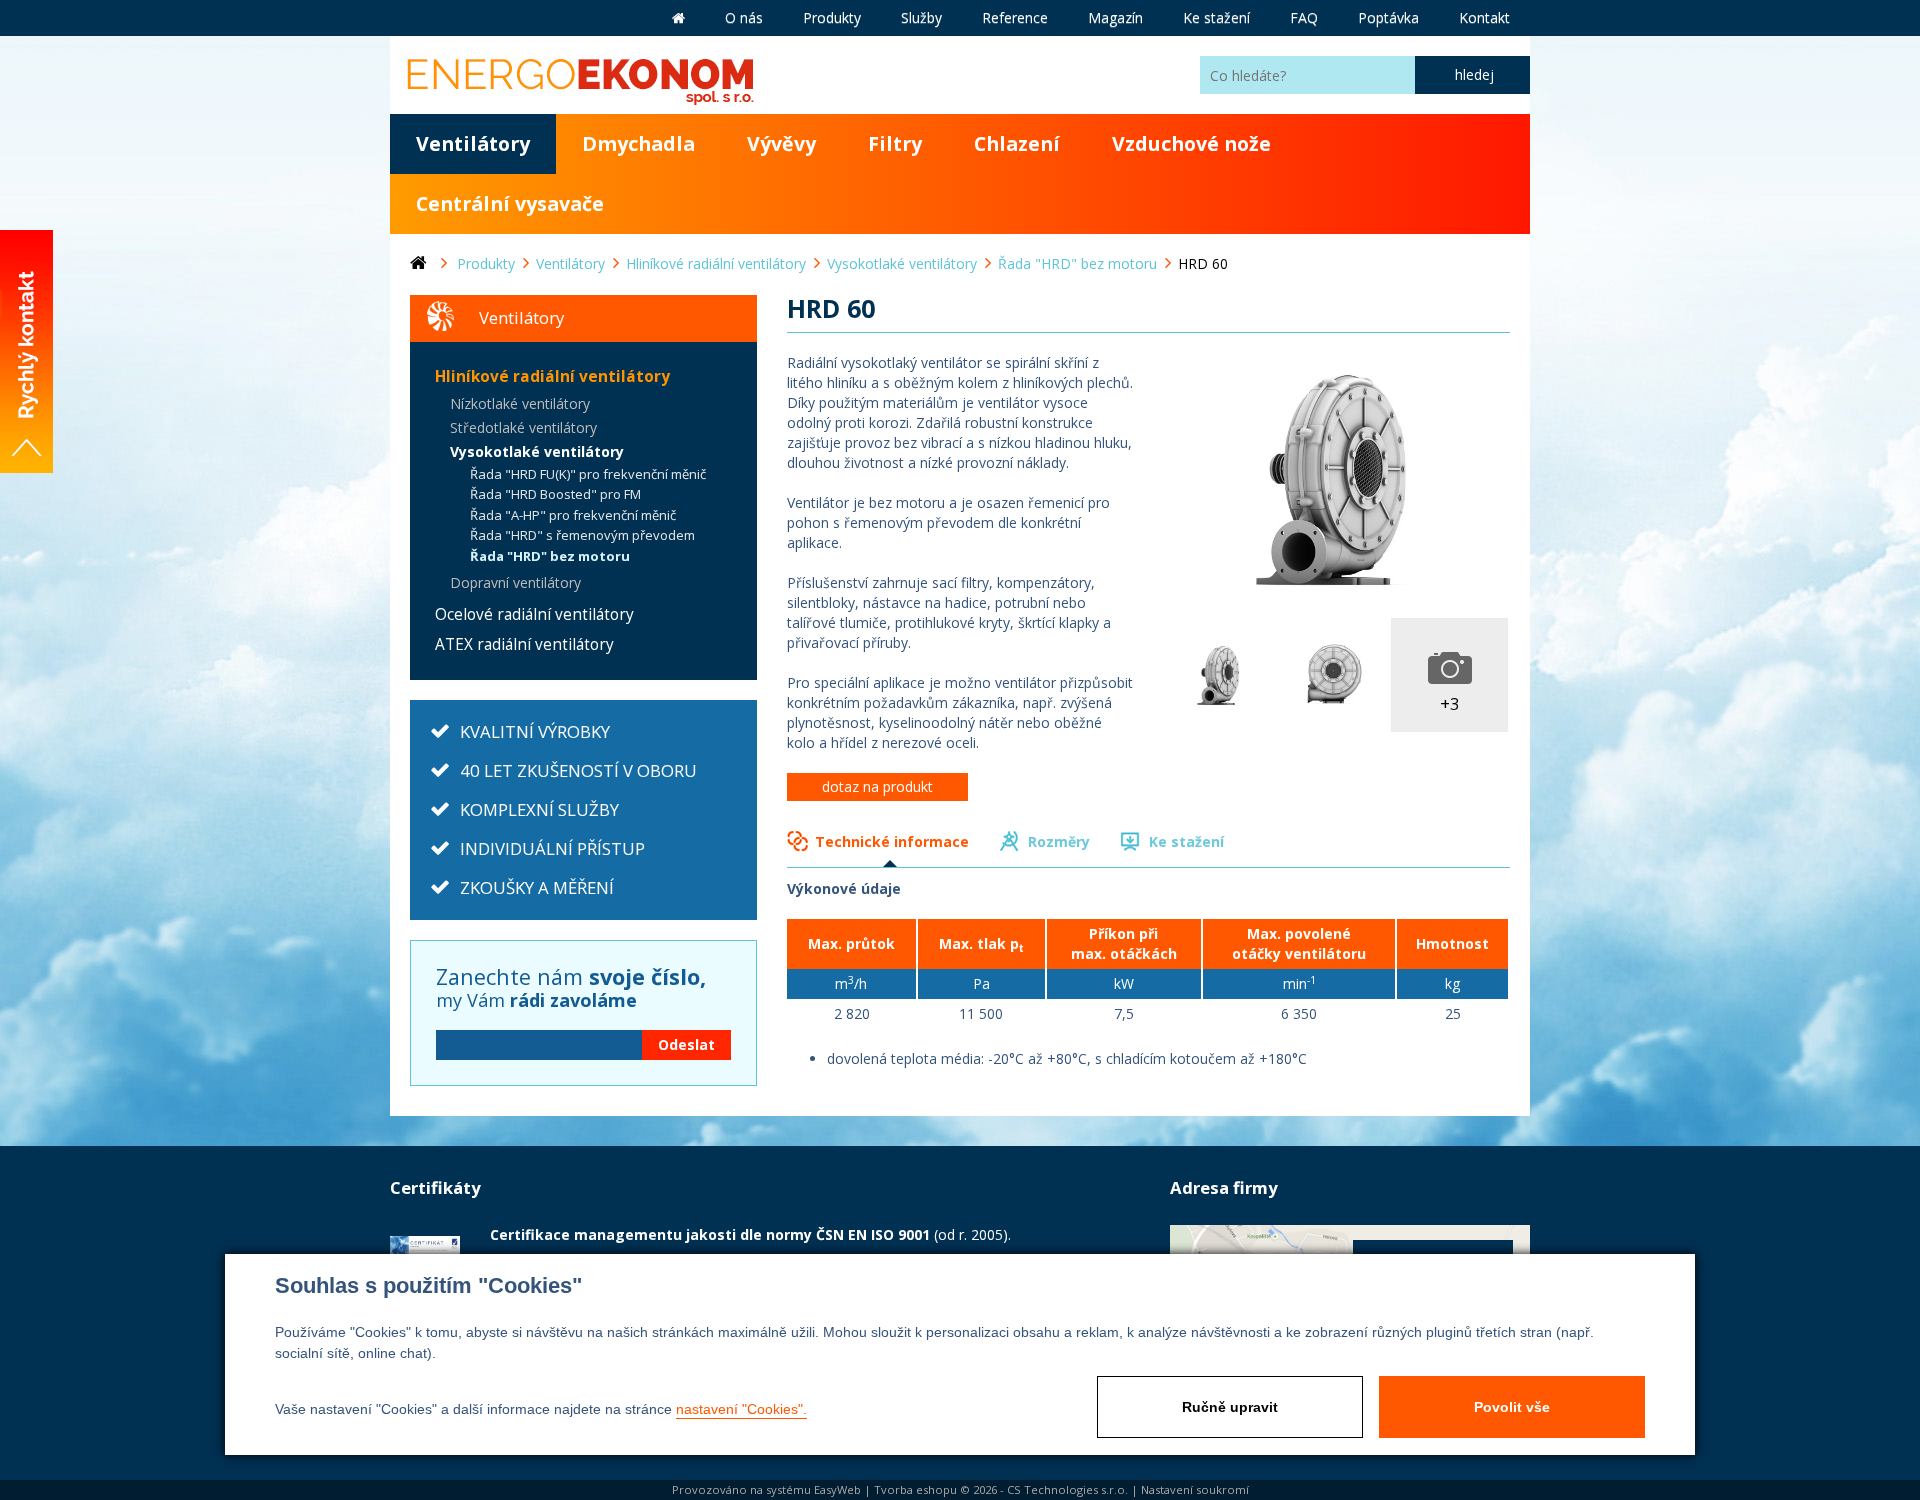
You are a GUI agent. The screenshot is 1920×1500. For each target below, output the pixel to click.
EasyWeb (837, 1489)
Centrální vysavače (510, 203)
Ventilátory (473, 143)
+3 (1450, 703)
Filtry (895, 143)
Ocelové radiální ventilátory (534, 614)
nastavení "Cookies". (741, 1409)
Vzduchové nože (1191, 143)
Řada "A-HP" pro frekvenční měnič (573, 515)
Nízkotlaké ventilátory (520, 403)
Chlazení (1017, 143)
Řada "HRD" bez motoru (550, 556)
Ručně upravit (1230, 1407)
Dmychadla (638, 143)
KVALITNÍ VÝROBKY (535, 731)
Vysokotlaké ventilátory (537, 451)
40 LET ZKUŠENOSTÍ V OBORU (578, 770)
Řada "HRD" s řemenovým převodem (582, 535)
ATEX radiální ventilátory (524, 644)
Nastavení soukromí (1195, 1489)
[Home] (433, 264)
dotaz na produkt (877, 786)
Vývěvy (781, 143)
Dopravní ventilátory (515, 582)
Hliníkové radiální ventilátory (552, 376)
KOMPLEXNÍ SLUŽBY (539, 809)
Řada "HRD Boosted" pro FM (555, 494)
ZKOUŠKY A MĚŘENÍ (537, 887)
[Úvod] (678, 18)
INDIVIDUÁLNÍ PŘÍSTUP (552, 848)
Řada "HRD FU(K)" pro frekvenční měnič (588, 474)
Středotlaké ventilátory (523, 427)
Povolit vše (1512, 1407)
